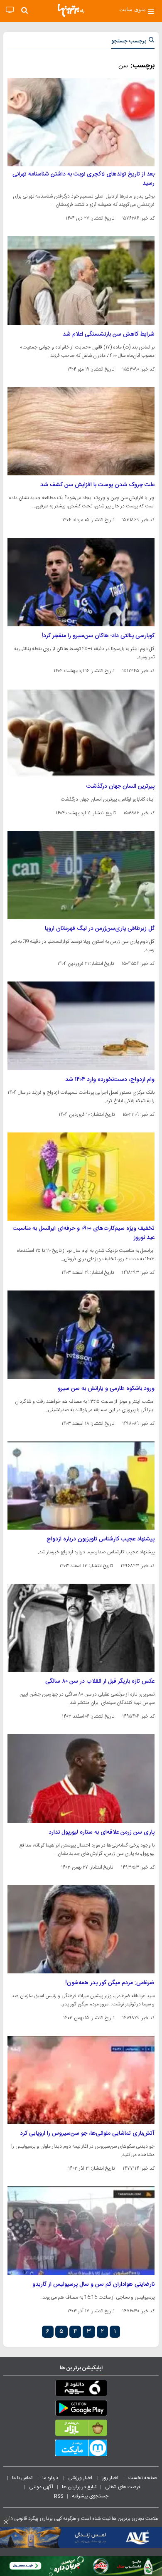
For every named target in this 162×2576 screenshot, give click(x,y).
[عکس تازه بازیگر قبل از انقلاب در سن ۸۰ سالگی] (81, 1628)
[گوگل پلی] (81, 2410)
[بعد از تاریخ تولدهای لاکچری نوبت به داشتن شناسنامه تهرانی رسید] (81, 122)
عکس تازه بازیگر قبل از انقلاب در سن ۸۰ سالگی (100, 1681)
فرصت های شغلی (123, 2487)
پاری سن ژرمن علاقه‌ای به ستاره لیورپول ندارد (102, 1832)
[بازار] (81, 2430)
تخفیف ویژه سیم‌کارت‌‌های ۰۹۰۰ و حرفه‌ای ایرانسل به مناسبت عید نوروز (84, 1233)
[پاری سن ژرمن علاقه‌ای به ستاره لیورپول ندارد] (81, 1778)
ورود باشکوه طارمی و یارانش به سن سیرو (106, 1389)
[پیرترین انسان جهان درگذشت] (81, 733)
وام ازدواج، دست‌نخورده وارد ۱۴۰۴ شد (110, 1080)
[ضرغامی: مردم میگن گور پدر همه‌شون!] (81, 1929)
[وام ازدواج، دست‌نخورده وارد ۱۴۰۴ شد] (81, 1026)
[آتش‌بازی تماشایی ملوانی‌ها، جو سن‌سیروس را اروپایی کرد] (81, 2080)
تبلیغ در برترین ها (79, 2487)
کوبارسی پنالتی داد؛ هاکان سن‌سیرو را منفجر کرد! (98, 636)
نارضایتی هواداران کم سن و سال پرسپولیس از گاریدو (93, 2284)
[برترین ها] (71, 10)
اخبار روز (111, 2478)
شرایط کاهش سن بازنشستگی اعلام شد (109, 334)
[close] (6, 2522)
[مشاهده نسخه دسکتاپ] (10, 10)
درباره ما (51, 2478)
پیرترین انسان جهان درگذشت (120, 786)
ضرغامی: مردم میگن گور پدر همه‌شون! (110, 1983)
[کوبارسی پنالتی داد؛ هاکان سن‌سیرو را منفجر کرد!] (81, 582)
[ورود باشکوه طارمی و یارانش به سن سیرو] (81, 1335)
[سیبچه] (81, 2390)
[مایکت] (81, 2450)
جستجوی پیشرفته (90, 2496)
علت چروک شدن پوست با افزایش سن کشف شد (97, 485)
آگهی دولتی (41, 2487)
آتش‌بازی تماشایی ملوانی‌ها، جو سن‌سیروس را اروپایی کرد (87, 2133)
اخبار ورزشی (81, 2478)
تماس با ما (23, 2478)
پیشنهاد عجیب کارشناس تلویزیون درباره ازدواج (101, 1539)
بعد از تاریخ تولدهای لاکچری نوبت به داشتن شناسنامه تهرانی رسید (83, 179)
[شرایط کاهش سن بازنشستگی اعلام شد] (81, 280)
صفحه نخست (143, 2478)
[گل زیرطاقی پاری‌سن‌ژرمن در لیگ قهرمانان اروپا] (81, 875)
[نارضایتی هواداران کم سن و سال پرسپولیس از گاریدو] (81, 2230)
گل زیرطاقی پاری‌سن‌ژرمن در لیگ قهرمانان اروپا (100, 929)
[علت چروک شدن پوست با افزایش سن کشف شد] (81, 431)
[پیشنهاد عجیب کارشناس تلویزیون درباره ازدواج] (81, 1486)
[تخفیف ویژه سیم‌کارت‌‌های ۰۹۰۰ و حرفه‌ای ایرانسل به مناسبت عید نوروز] (81, 1177)
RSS (59, 2496)
